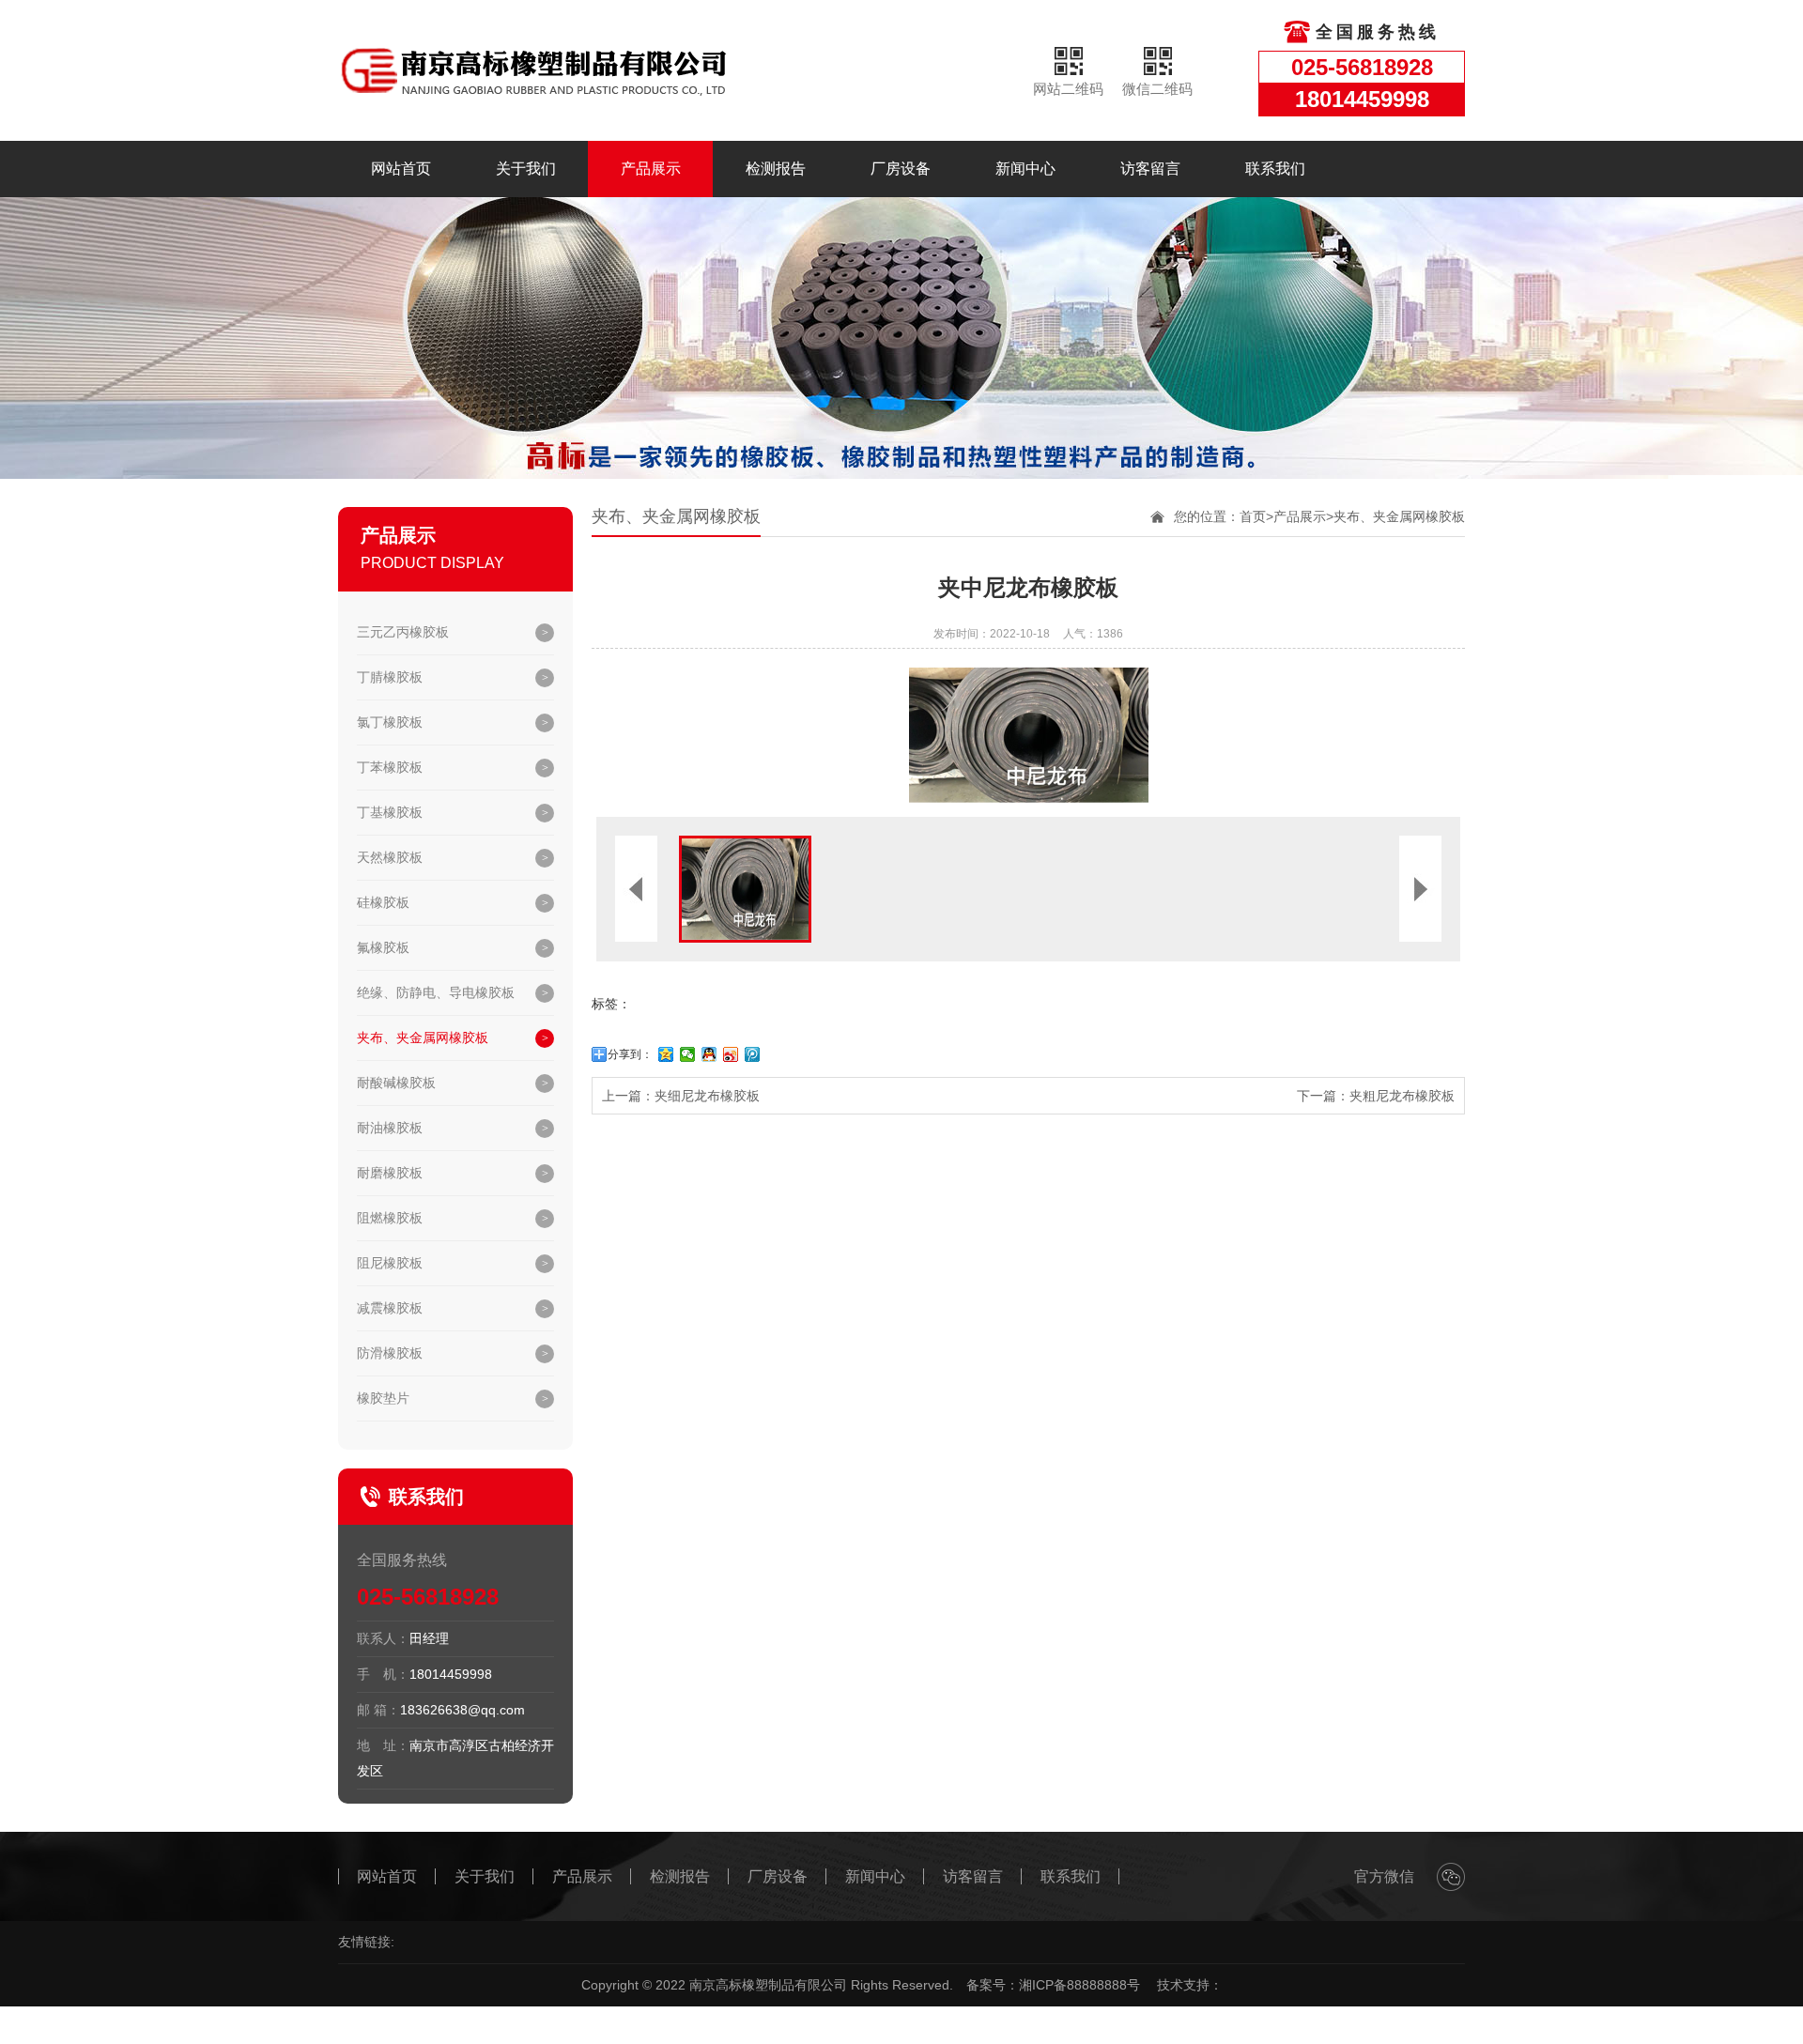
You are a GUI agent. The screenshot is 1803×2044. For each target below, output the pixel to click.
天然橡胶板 (390, 857)
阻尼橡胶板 (390, 1263)
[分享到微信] (688, 1054)
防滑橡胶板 (390, 1353)
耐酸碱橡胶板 (396, 1083)
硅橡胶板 (383, 902)
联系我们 (1275, 169)
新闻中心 (1025, 169)
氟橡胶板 (383, 947)
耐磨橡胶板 (390, 1173)
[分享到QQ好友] (709, 1054)
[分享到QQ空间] (666, 1054)
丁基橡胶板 (390, 812)
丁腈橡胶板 (390, 677)
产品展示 (651, 169)
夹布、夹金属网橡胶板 (423, 1037)
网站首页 (401, 169)
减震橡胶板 (390, 1308)
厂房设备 (901, 169)
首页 (1253, 516)
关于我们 (526, 169)
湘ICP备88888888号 (1079, 1985)
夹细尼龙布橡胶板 (707, 1096)
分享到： (630, 1054)
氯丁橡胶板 (390, 722)
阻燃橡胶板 (390, 1218)
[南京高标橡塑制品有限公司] (535, 70)
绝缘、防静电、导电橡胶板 (436, 992)
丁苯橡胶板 (390, 767)
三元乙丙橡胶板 (403, 632)
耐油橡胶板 (390, 1128)
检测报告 (776, 169)
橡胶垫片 (383, 1398)
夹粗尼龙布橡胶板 (1402, 1096)
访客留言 (1150, 169)
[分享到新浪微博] (731, 1054)
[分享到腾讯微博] (753, 1054)
